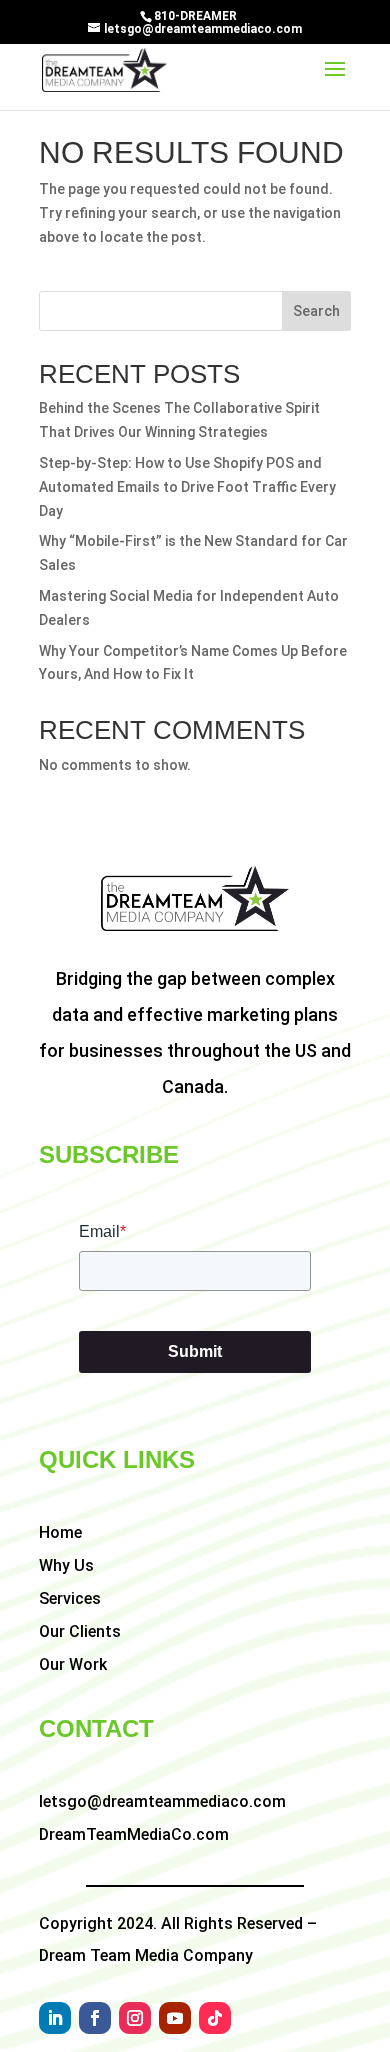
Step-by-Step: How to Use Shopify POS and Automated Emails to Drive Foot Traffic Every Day (187, 487)
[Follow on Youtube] (175, 2018)
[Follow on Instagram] (135, 2018)
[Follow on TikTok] (215, 2018)
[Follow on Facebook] (95, 2018)
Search (316, 311)
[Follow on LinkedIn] (55, 2018)
